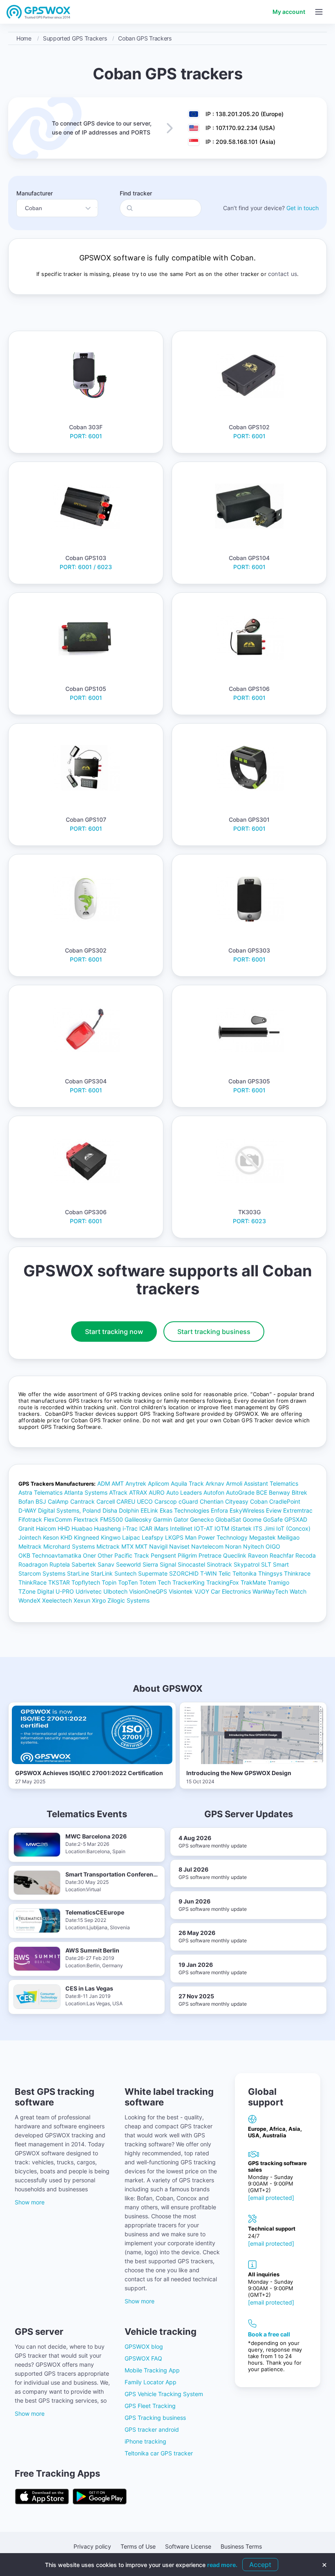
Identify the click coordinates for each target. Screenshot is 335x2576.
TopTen (128, 1582)
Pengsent (163, 1555)
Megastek (262, 1537)
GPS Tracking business (155, 2418)
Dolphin (129, 1510)
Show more (30, 2202)
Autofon (214, 1492)
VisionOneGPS (148, 1591)
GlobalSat (228, 1519)
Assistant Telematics (271, 1483)
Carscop (166, 1501)
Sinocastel (191, 1564)
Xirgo (99, 1600)
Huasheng (107, 1528)
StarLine (78, 1573)
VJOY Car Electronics (223, 1591)
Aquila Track (187, 1483)
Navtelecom (207, 1546)
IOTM (222, 1528)
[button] (319, 12)
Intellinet (181, 1528)
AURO (157, 1492)
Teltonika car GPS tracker (159, 2453)
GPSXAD (296, 1519)
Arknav (215, 1483)
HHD (64, 1528)
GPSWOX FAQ (143, 2358)
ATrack (118, 1492)
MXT (141, 1546)
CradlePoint (285, 1501)
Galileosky (138, 1519)
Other (105, 1555)
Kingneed (87, 1537)
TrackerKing (189, 1582)
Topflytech (86, 1582)
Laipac (131, 1537)
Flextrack (86, 1519)
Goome (252, 1519)
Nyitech (253, 1546)
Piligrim (187, 1555)
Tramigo (278, 1582)
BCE (262, 1492)
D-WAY (27, 1510)
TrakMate (253, 1582)
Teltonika (245, 1573)
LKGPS (174, 1537)
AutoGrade (240, 1492)
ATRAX (138, 1492)
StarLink (102, 1573)
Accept (260, 2565)
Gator (181, 1519)
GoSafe (273, 1519)
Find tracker (136, 193)
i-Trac (130, 1528)
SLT (266, 1564)
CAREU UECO (135, 1501)
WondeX (29, 1600)
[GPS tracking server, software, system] (39, 12)
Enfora (219, 1510)
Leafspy (153, 1537)
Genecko (202, 1519)
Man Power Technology (216, 1537)
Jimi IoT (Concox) (287, 1528)
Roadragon (33, 1564)
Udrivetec (89, 1591)
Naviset (179, 1546)
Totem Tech (155, 1582)
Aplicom (159, 1483)
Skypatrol (247, 1564)
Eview (274, 1510)
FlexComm (58, 1519)
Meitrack (30, 1546)
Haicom (46, 1528)
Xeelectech (57, 1600)
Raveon (258, 1555)
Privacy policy (92, 2546)
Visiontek (181, 1591)
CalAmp (58, 1501)
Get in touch (303, 208)
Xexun (82, 1600)
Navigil (158, 1546)
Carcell (106, 1501)
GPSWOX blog (144, 2346)
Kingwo (111, 1537)
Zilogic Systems (128, 1600)
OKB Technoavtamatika (50, 1555)
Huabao (82, 1528)
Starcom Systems (42, 1573)
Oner (89, 1555)
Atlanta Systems (86, 1492)
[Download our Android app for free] (100, 2497)
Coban (259, 1501)
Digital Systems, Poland (69, 1510)
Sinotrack (219, 1564)
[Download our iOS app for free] (42, 2497)
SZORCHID (184, 1573)
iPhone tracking (145, 2441)
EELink (149, 1510)
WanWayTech (270, 1591)
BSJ (41, 1501)
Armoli (234, 1483)
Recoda (306, 1555)
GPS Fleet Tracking (150, 2406)
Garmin (163, 1519)
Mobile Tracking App (152, 2370)
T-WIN (209, 1573)
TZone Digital (36, 1591)
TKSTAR (59, 1582)
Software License (188, 2546)
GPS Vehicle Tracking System (164, 2394)
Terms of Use (138, 2546)
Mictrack (108, 1546)
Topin (109, 1582)
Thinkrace (297, 1573)
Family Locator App (151, 2382)
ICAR (146, 1528)
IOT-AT (203, 1528)
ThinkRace (32, 1582)
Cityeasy (237, 1501)
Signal (168, 1564)
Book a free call (269, 2334)
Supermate (153, 1573)
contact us (283, 274)
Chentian (212, 1501)
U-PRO (65, 1591)
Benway (279, 1492)
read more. (222, 2565)
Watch (298, 1591)
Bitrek (299, 1492)
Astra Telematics (40, 1492)
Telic (225, 1573)
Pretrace (210, 1555)
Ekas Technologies (184, 1510)
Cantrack (83, 1501)
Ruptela (60, 1564)
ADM (104, 1483)
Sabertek (84, 1564)
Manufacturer (35, 193)
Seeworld (128, 1564)
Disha (110, 1510)
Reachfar (282, 1555)
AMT (118, 1483)
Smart (281, 1564)
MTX (127, 1546)
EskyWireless (247, 1510)
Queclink (235, 1555)
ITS (258, 1528)
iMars (161, 1528)
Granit (26, 1528)
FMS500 (112, 1519)
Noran (233, 1546)
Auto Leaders (184, 1492)
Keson (51, 1537)
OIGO (273, 1546)
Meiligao (288, 1537)
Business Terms (241, 2546)
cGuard (188, 1501)
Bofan (26, 1501)
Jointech (30, 1537)
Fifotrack (30, 1519)
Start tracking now (114, 1332)
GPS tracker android (152, 2429)
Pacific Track (132, 1555)
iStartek (241, 1528)
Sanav (106, 1564)
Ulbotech (115, 1591)
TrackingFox (223, 1582)
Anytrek (136, 1483)
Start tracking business (214, 1332)
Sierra (150, 1564)
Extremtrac (298, 1510)
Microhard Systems (69, 1546)
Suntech (125, 1573)
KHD (66, 1537)
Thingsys (270, 1573)
